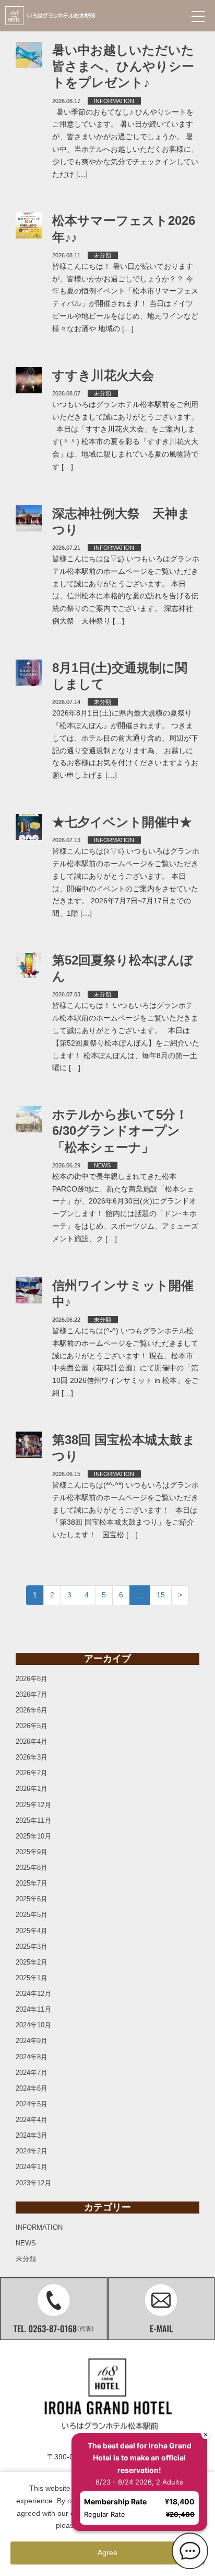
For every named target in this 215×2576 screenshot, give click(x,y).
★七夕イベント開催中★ (122, 822)
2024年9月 (32, 2041)
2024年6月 (32, 2088)
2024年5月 (32, 2104)
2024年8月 (32, 2057)
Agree (107, 2552)
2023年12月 (33, 2183)
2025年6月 (32, 1899)
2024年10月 (33, 2025)
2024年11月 (33, 2009)
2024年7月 (32, 2073)
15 (161, 1595)
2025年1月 (32, 1978)
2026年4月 (32, 1741)
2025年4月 (32, 1931)
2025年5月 (32, 1915)
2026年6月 (32, 1710)
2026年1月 (32, 1789)
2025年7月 (32, 1883)
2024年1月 (32, 2167)
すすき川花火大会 (103, 375)
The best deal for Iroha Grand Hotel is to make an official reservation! (135, 2454)
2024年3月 (32, 2135)
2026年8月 (32, 1679)
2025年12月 (33, 1805)
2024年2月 (32, 2151)
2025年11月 (33, 1820)
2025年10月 (33, 1836)
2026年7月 (32, 1694)
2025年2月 (32, 1962)
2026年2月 (32, 1773)
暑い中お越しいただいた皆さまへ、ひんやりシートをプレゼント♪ (123, 66)
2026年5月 (32, 1726)
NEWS (102, 1165)
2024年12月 (33, 1994)
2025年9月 (32, 1852)
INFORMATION (114, 101)
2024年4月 (32, 2120)
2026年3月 (32, 1757)
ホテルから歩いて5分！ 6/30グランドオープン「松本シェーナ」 (126, 1131)
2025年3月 (32, 1947)
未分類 (103, 255)
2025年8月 (32, 1868)
